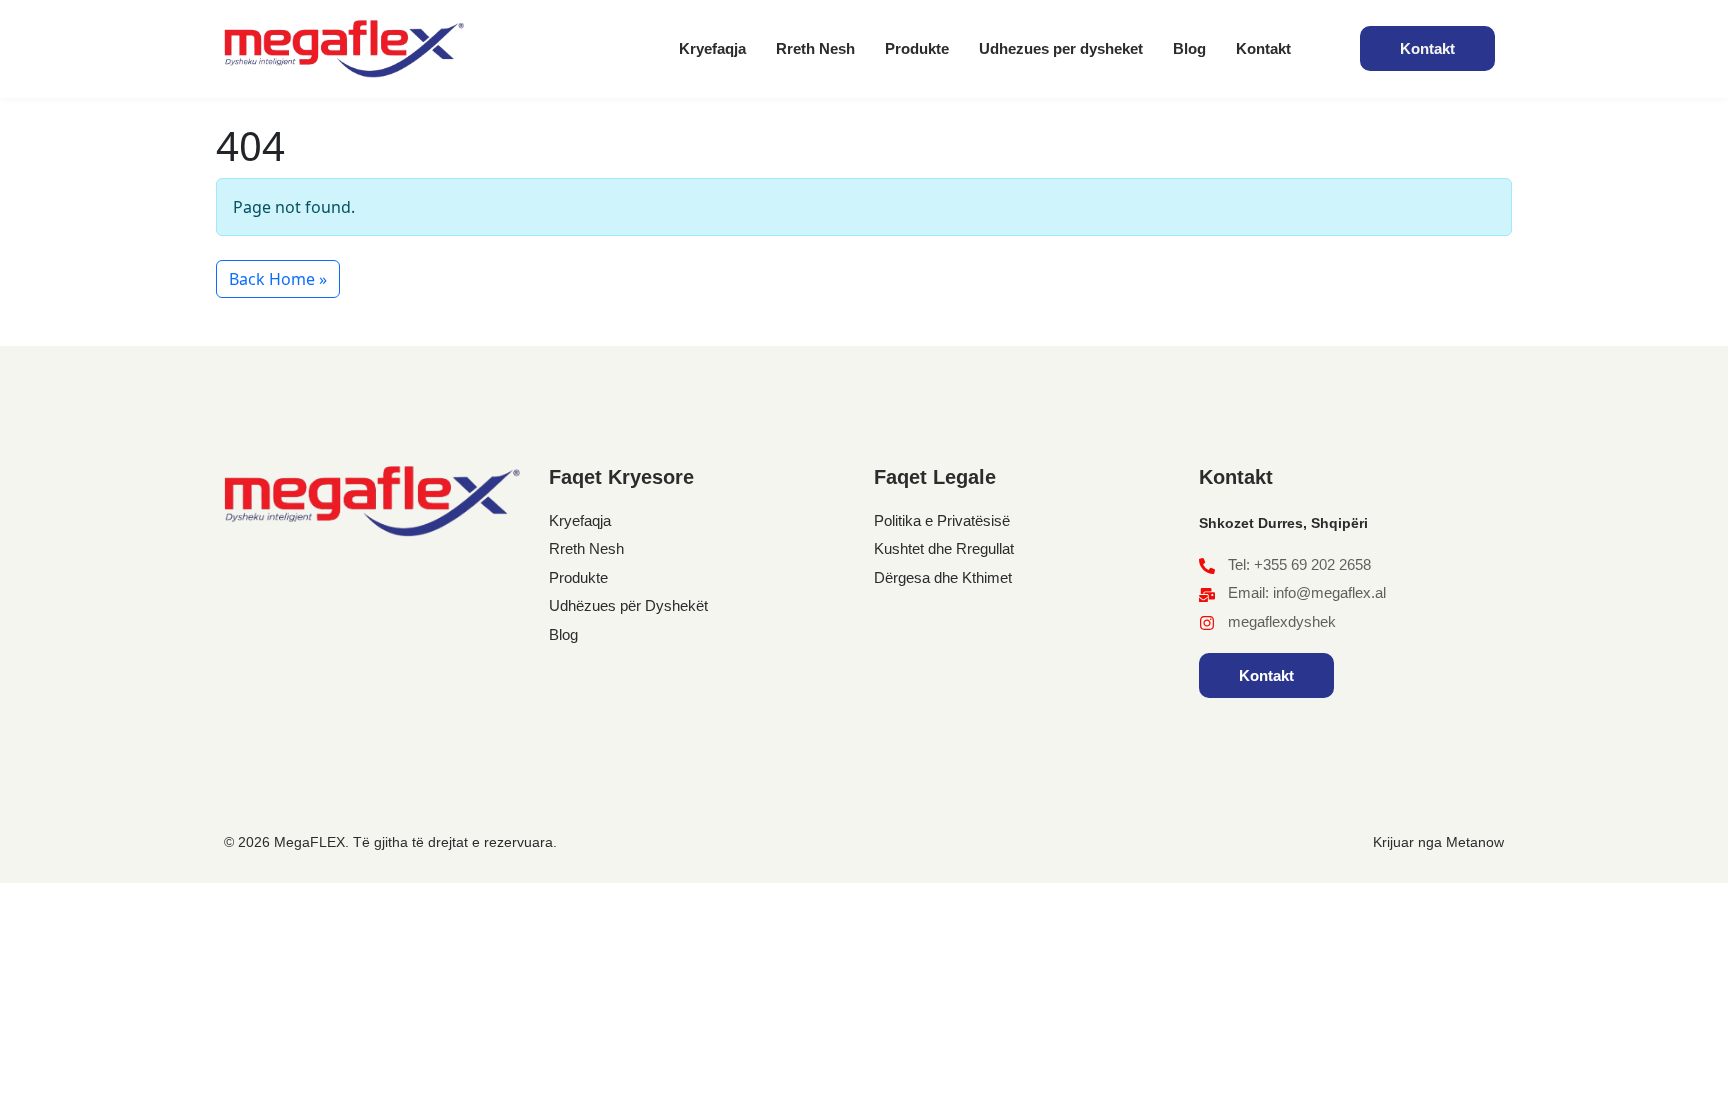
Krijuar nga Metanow (1438, 842)
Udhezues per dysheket (1061, 48)
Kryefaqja (712, 48)
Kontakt (1263, 48)
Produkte (917, 48)
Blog (1189, 48)
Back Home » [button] (278, 279)
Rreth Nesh (815, 48)
